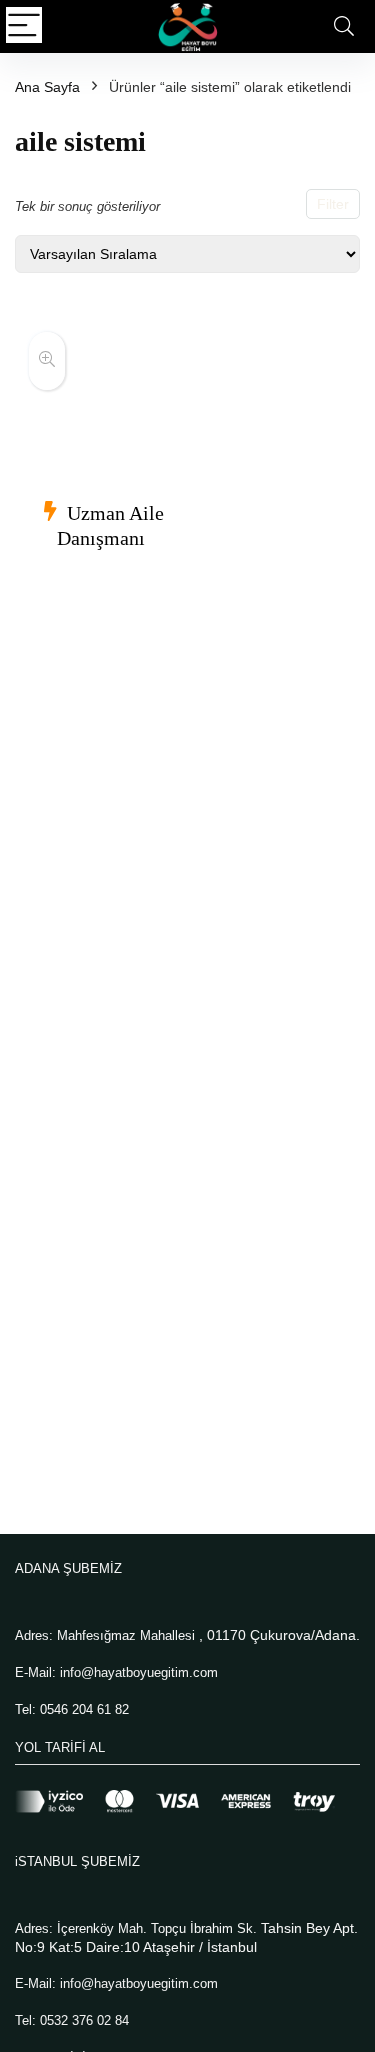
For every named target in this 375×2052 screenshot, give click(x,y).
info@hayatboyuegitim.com (139, 1672)
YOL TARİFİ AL (60, 1747)
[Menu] (24, 26)
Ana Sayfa (47, 87)
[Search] (344, 26)
